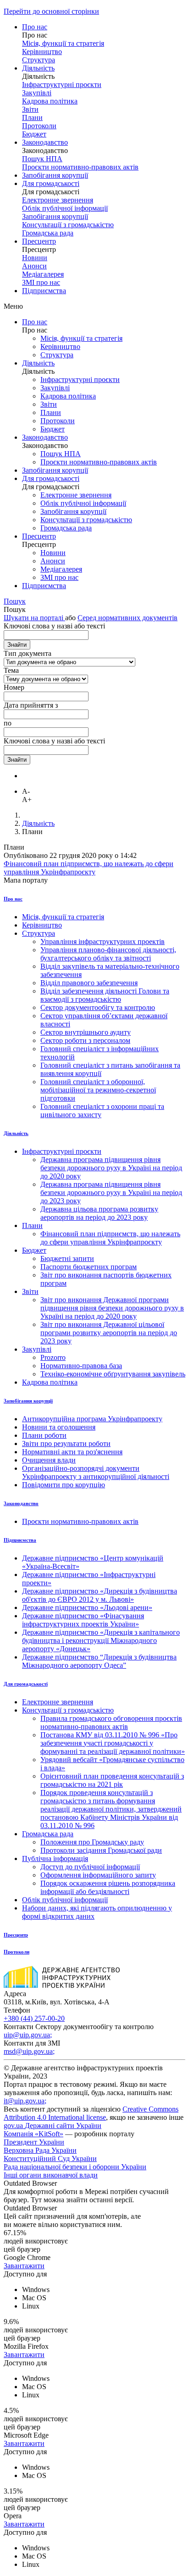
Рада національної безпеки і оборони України (75, 2167)
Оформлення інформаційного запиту (98, 1875)
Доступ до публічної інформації (90, 1867)
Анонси (34, 266)
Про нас (35, 27)
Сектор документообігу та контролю (98, 1007)
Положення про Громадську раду (92, 1842)
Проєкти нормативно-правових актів (80, 167)
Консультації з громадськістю (68, 225)
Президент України (34, 2142)
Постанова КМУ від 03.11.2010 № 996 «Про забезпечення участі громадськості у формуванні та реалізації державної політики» (113, 1743)
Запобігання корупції (55, 175)
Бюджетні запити (67, 1258)
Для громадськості (51, 183)
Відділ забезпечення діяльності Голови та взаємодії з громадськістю (105, 995)
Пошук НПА (42, 159)
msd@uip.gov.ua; (29, 2051)
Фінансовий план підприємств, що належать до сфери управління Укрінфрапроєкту (89, 868)
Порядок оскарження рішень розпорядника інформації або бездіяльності (108, 1887)
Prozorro (53, 1357)
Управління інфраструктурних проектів (103, 941)
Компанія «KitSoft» (33, 2134)
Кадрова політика (50, 101)
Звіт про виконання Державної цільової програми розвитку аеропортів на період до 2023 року (109, 1333)
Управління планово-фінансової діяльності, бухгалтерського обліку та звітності (108, 954)
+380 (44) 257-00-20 (34, 2018)
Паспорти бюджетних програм (89, 1267)
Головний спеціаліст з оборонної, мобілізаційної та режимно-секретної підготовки (98, 1090)
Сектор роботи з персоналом (85, 1040)
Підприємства (44, 291)
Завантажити (24, 2266)
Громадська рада (48, 233)
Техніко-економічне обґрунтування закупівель (113, 1374)
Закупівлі (37, 93)
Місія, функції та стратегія (63, 43)
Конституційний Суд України (50, 2158)
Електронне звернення (58, 200)
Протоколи (39, 126)
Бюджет (34, 134)
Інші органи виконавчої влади (51, 2175)
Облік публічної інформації (65, 208)
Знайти (17, 645)
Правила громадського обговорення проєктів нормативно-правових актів (111, 1722)
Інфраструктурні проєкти (62, 85)
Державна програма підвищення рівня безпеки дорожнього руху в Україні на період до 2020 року (111, 1168)
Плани (32, 117)
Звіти (30, 109)
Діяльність (38, 68)
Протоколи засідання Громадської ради (101, 1850)
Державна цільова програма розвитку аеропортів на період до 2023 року (99, 1213)
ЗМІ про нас (41, 282)
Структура (39, 60)
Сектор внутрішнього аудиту (86, 1032)
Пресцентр (39, 241)
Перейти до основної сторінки (51, 11)
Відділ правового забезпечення (89, 983)
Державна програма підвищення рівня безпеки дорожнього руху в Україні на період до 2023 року (111, 1192)
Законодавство (45, 142)
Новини (35, 258)
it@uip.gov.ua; (25, 2101)
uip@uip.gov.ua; (28, 2035)
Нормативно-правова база (81, 1366)
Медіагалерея (43, 274)
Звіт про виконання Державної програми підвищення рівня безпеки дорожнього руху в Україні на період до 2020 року (112, 1308)
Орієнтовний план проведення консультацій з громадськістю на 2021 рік (112, 1780)
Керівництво (42, 52)
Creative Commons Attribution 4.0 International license (91, 2113)
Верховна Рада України (40, 2150)
